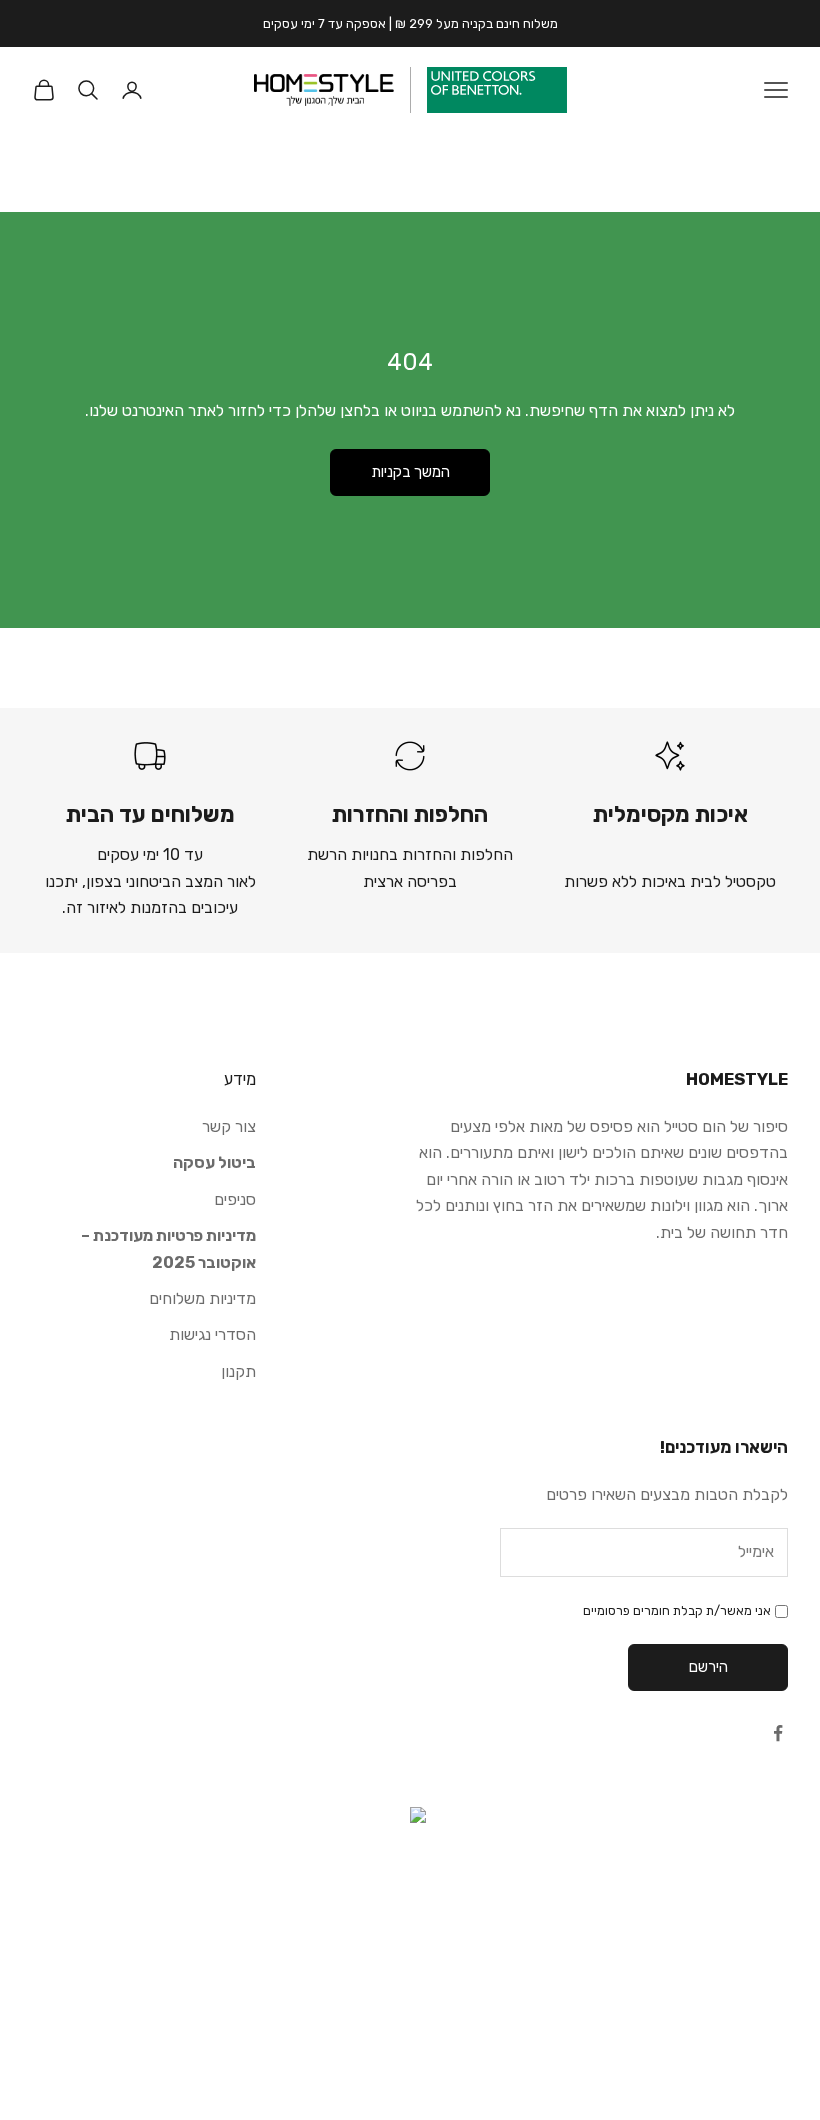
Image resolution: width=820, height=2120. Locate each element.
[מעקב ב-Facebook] (778, 1733)
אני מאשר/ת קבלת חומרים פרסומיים (677, 1610)
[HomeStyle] (324, 89)
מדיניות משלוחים (202, 1298)
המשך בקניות (410, 472)
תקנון (238, 1371)
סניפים (235, 1199)
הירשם (708, 1667)
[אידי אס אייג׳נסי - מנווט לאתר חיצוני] (410, 1907)
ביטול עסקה (214, 1162)
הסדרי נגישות (212, 1334)
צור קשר (229, 1126)
